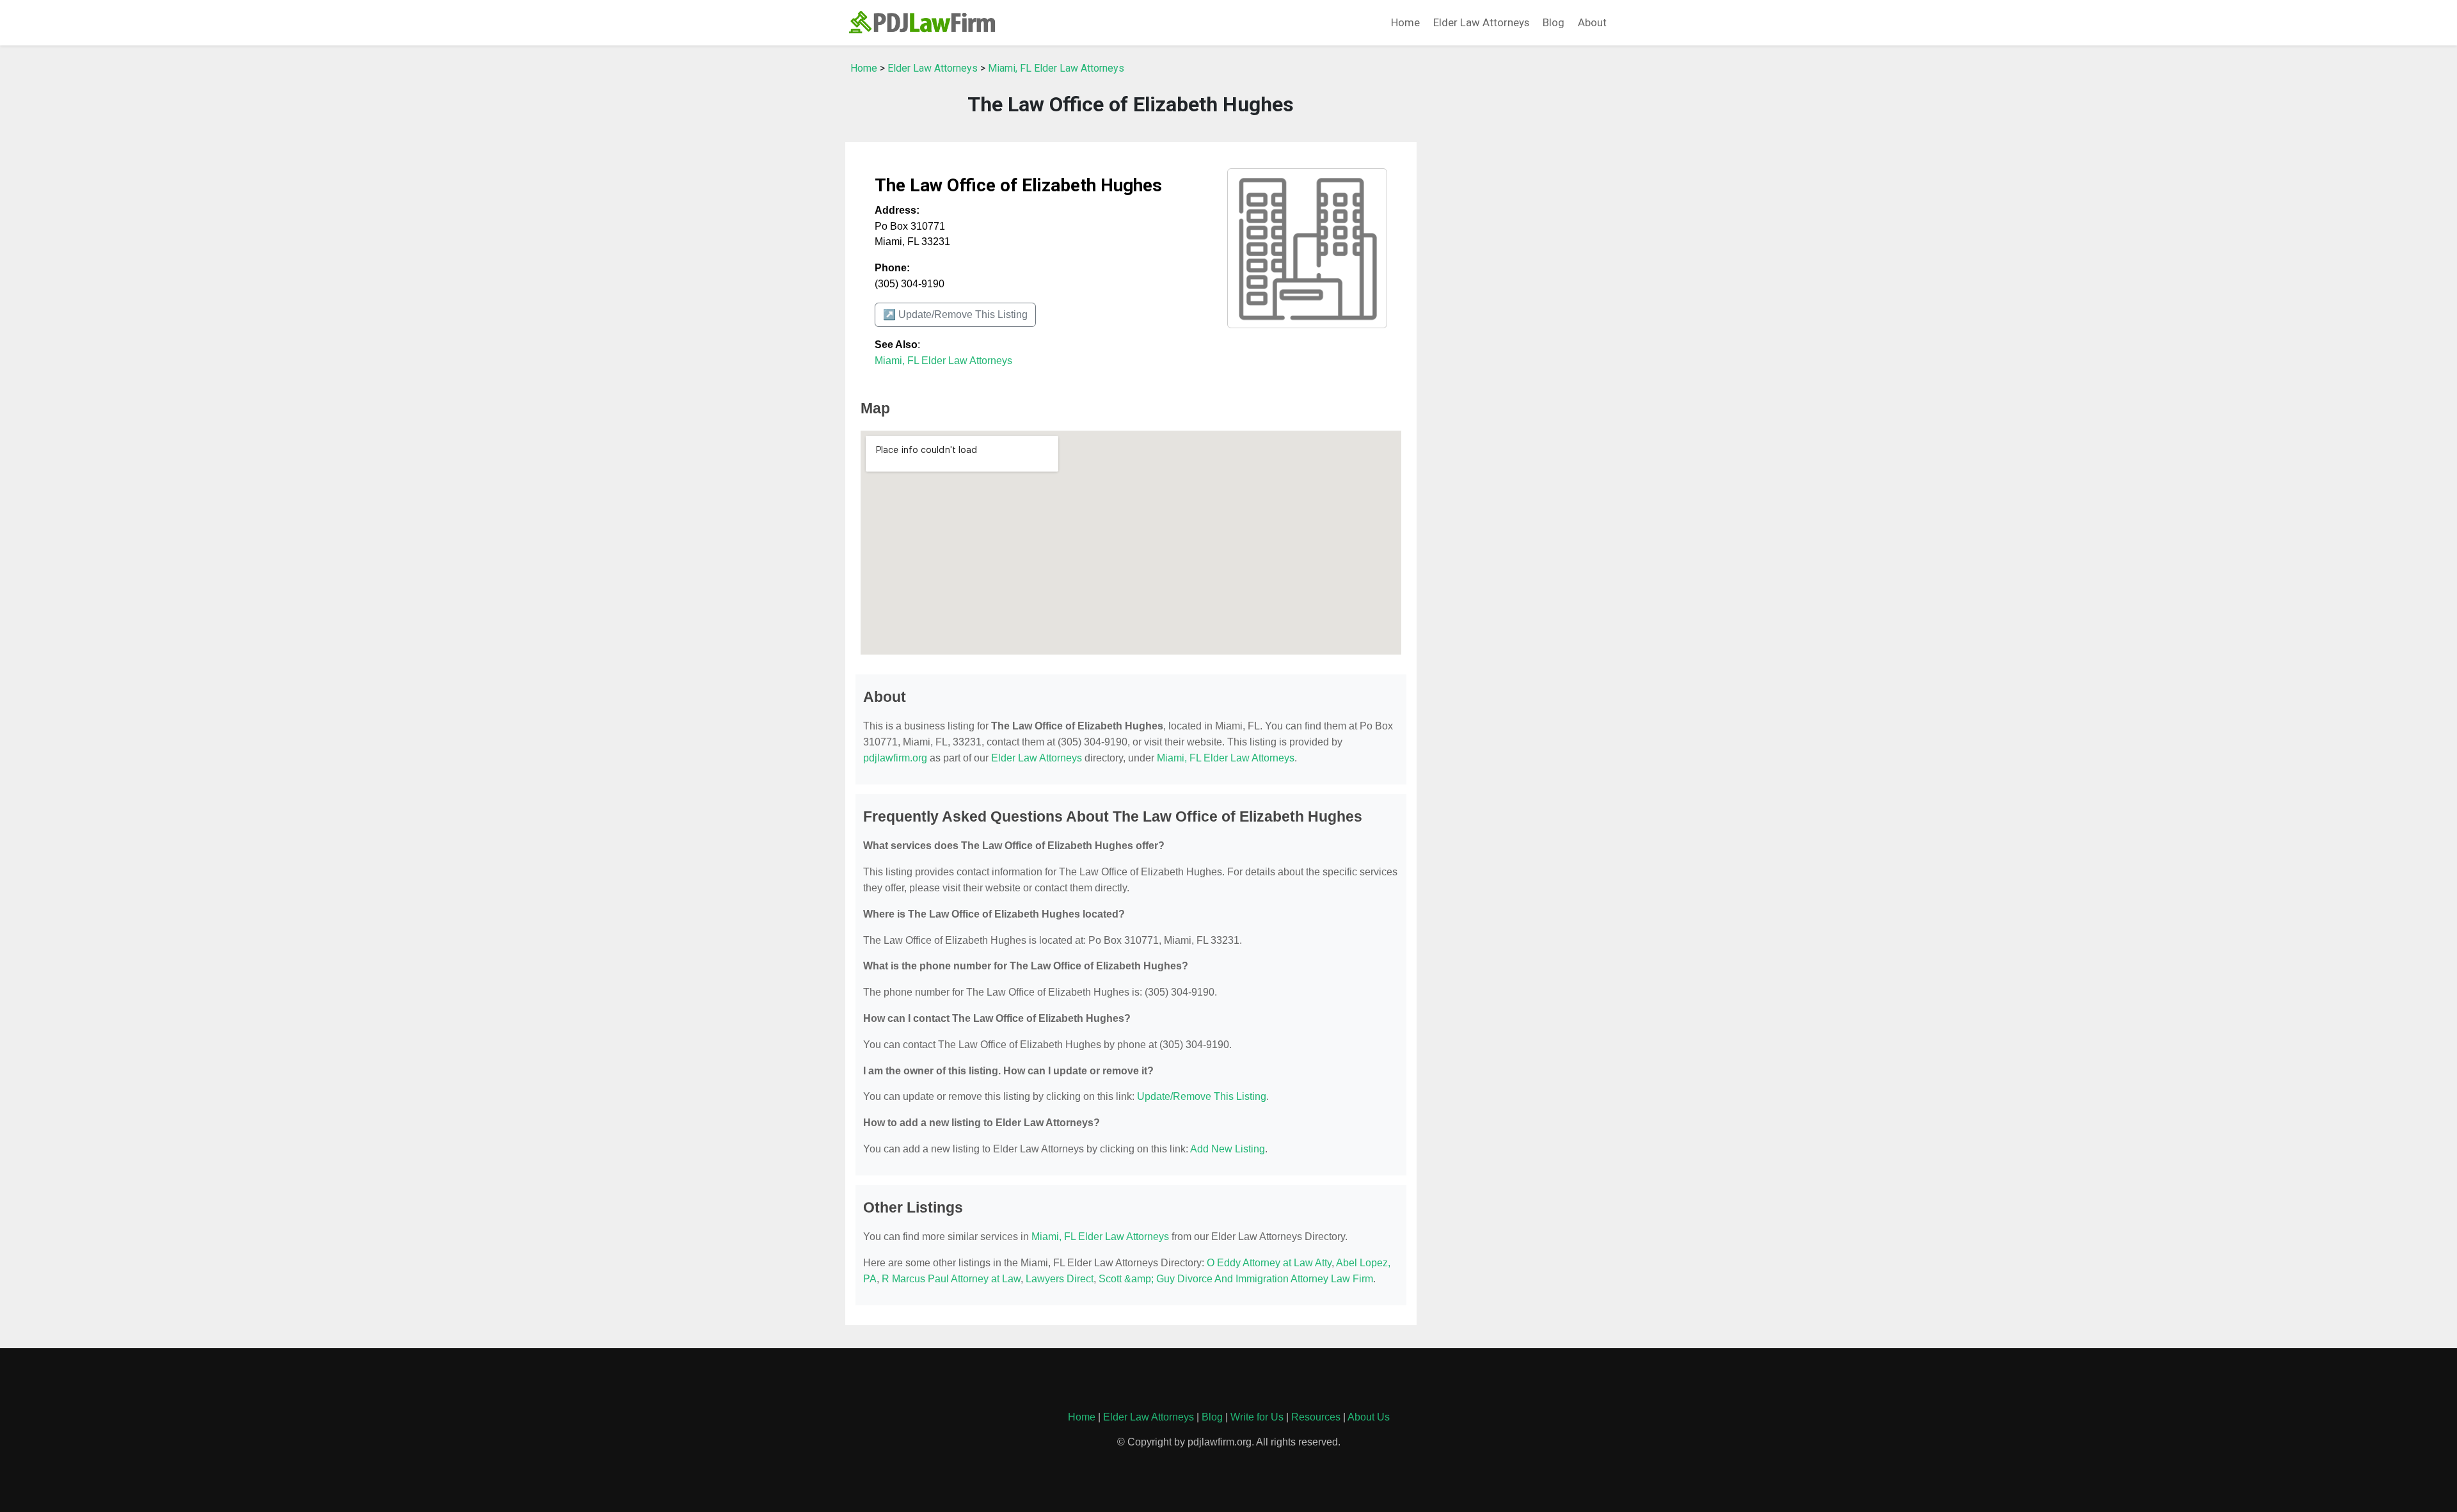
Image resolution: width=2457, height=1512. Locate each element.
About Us (1369, 1417)
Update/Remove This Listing (1202, 1096)
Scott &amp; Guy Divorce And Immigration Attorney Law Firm (1236, 1279)
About (1592, 22)
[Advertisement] (1522, 248)
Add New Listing (1228, 1149)
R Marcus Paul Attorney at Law (951, 1279)
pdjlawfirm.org (895, 758)
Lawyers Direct (1060, 1279)
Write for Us (1257, 1417)
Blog (1554, 22)
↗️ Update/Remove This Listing (955, 314)
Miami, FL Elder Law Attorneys (1056, 68)
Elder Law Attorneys (1481, 22)
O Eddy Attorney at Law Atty (1269, 1263)
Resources (1316, 1417)
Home (1405, 22)
